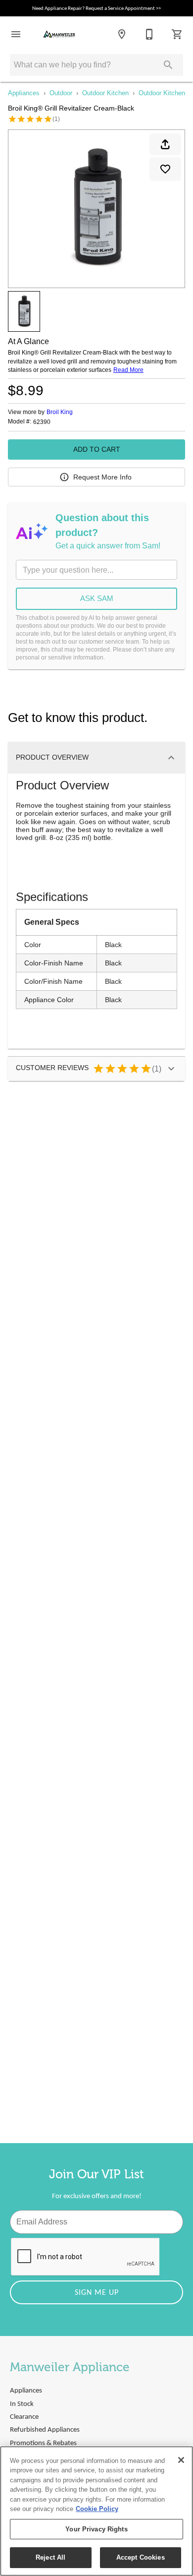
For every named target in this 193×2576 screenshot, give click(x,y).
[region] (96, 2511)
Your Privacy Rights (96, 2529)
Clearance (24, 2417)
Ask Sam (97, 598)
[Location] (122, 34)
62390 (42, 422)
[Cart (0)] (177, 34)
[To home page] (59, 34)
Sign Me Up (97, 2293)
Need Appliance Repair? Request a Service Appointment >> (96, 9)
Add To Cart (97, 449)
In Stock (22, 2404)
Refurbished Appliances (45, 2430)
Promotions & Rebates (43, 2443)
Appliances (24, 93)
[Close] (181, 2460)
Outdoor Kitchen (105, 93)
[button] (16, 34)
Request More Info (102, 477)
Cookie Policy (97, 2509)
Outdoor (61, 93)
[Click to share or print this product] (165, 144)
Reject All (50, 2557)
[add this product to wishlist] (165, 169)
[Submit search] (168, 65)
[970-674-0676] (149, 34)
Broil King (60, 412)
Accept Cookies (141, 2557)
